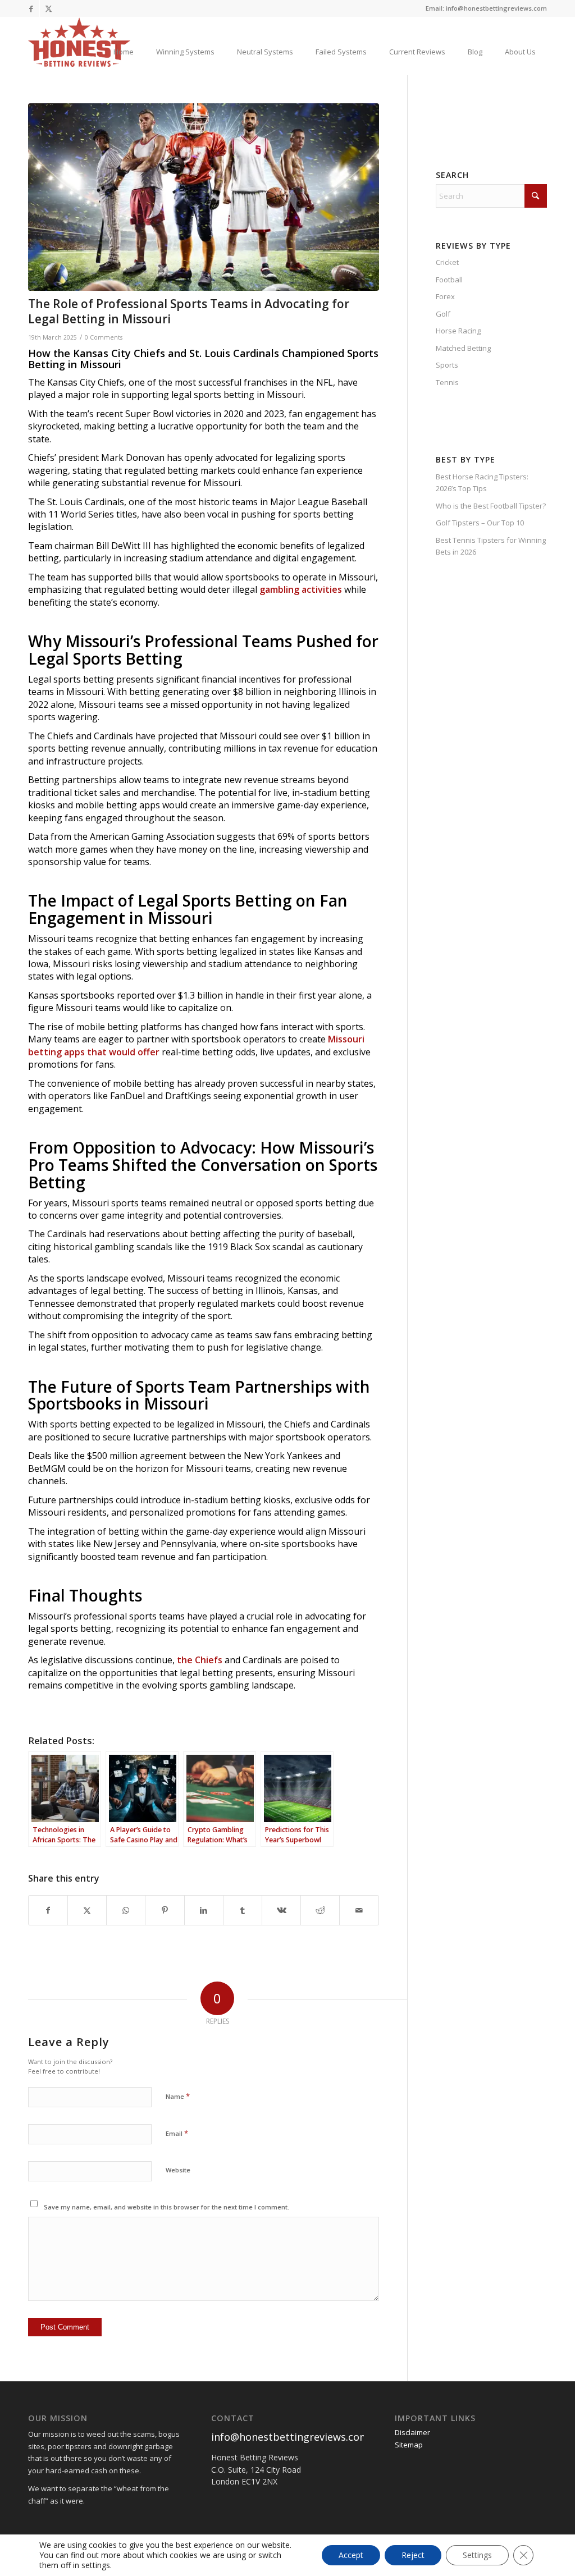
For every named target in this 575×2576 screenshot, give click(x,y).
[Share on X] (87, 1910)
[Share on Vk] (281, 1910)
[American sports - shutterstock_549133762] (204, 197)
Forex (445, 296)
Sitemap (409, 2445)
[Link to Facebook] (31, 8)
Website (178, 2170)
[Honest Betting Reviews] (79, 42)
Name (178, 2096)
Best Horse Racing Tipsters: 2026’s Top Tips (482, 482)
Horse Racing (458, 331)
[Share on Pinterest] (165, 1910)
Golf (443, 314)
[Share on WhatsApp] (126, 1910)
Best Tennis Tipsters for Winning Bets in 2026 (491, 546)
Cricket (447, 262)
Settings (477, 2555)
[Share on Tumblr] (243, 1910)
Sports (447, 365)
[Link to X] (48, 8)
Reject (413, 2555)
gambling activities (301, 589)
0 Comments (104, 337)
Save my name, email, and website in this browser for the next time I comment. (166, 2207)
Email (177, 2133)
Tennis (447, 382)
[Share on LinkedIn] (204, 1910)
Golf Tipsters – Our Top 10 (480, 523)
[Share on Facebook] (48, 1910)
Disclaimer (412, 2432)
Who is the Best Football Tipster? (491, 506)
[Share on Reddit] (320, 1910)
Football (449, 280)
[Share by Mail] (359, 1910)
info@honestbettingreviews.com (290, 2437)
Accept (351, 2555)
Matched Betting (463, 348)
